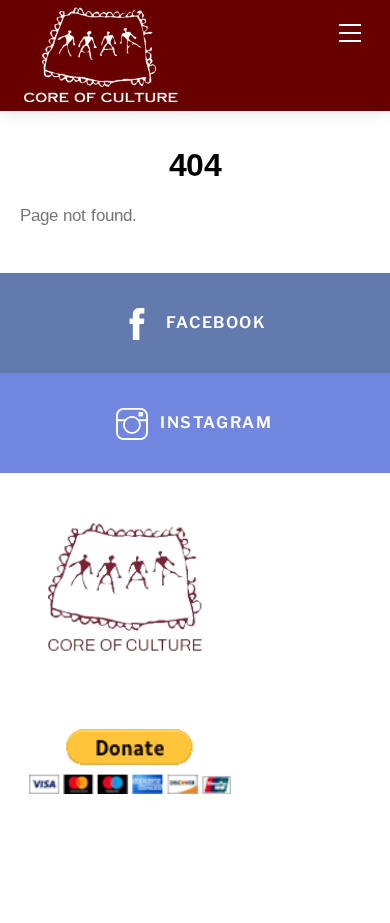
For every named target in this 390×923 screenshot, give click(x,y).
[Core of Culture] (100, 51)
